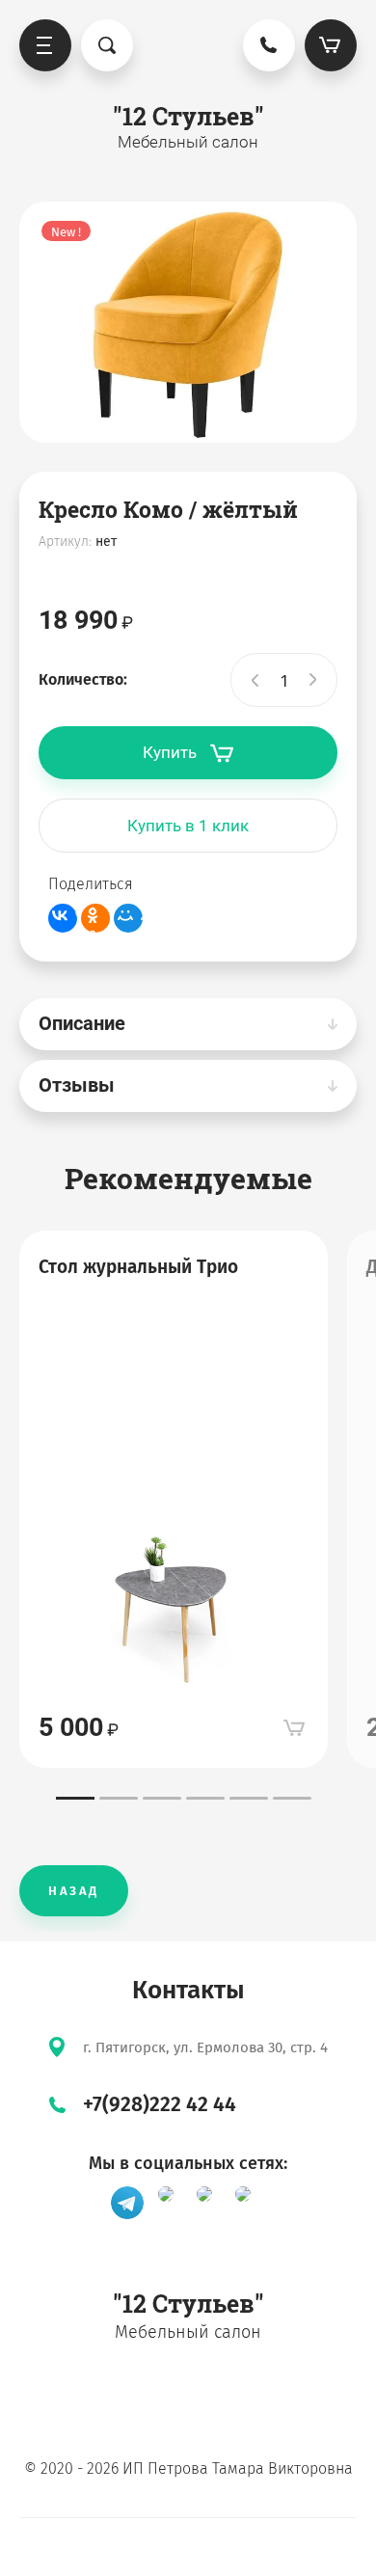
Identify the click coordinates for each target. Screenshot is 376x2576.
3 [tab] (162, 1798)
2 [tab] (119, 1798)
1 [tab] (75, 1798)
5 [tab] (249, 1798)
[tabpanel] (174, 1499)
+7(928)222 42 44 (160, 2104)
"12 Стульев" (188, 116)
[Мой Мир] (128, 918)
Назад (74, 1891)
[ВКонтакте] (63, 918)
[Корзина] (331, 45)
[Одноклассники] (95, 918)
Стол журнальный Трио (138, 1267)
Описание (82, 1023)
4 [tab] (205, 1798)
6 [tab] (292, 1798)
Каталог (45, 45)
